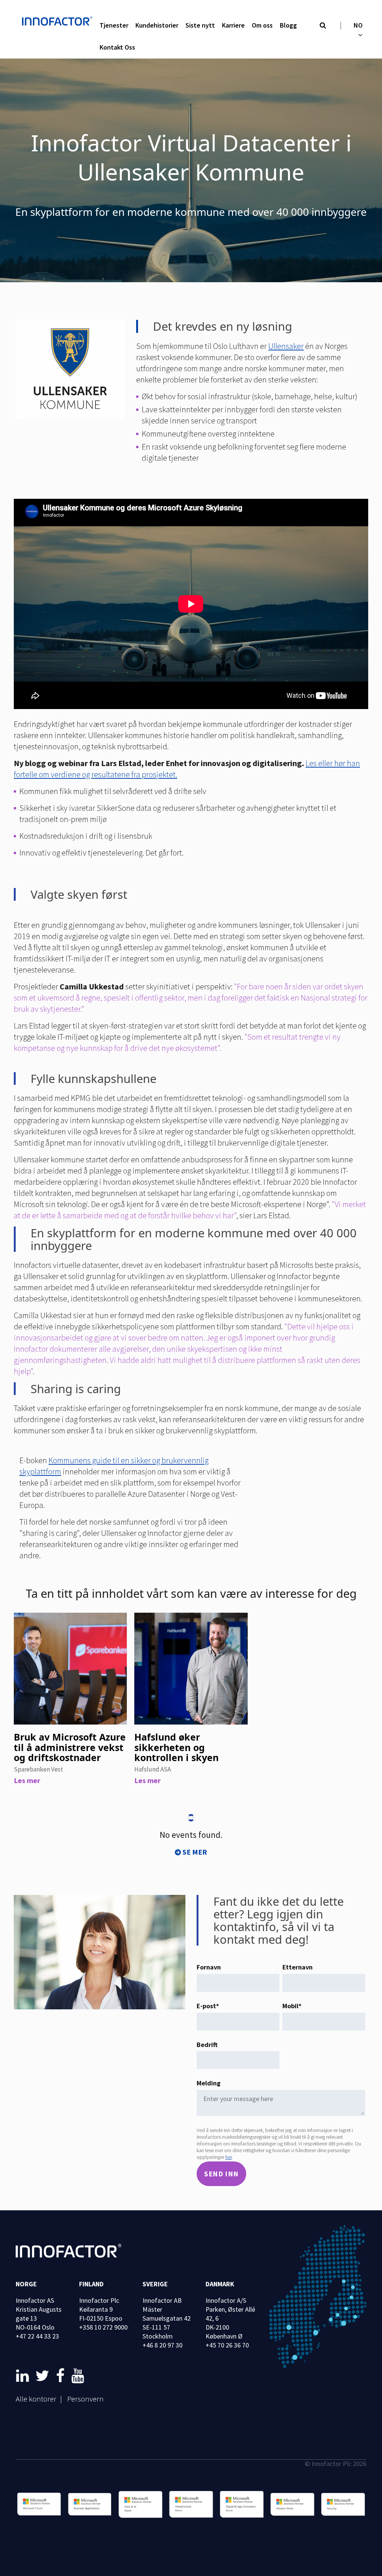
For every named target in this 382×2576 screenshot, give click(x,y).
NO (358, 25)
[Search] (323, 26)
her (228, 2157)
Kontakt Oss (117, 47)
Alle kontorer (36, 2399)
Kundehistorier (157, 25)
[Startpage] (59, 22)
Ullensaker (286, 346)
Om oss (262, 25)
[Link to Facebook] (62, 2376)
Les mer (27, 1780)
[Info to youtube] (78, 2376)
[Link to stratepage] (24, 2376)
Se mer (195, 1852)
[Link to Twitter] (44, 2376)
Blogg (288, 25)
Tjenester (114, 25)
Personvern (85, 2399)
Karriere (233, 25)
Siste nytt (200, 25)
